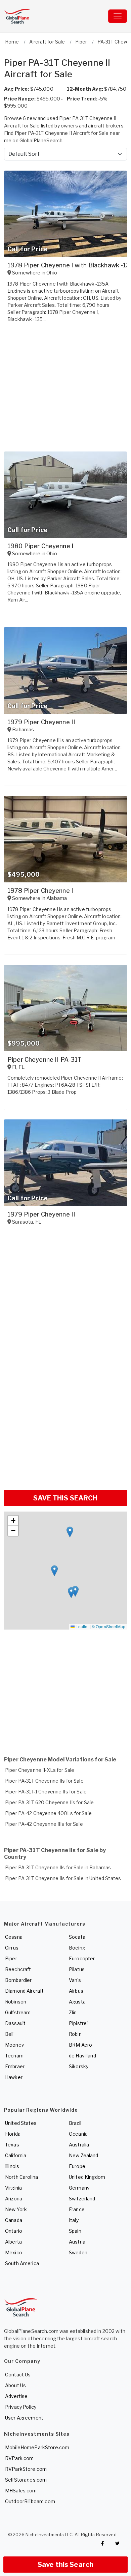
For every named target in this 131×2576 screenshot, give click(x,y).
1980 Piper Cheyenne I (40, 546)
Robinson (16, 2002)
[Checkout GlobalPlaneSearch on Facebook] (102, 2544)
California (16, 2155)
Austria (77, 2242)
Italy (74, 2220)
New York (16, 2209)
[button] (70, 1532)
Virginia (13, 2188)
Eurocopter (82, 1958)
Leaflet (81, 1626)
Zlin (73, 2012)
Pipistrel (78, 2023)
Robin (75, 2034)
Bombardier (18, 1980)
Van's (75, 1980)
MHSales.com (21, 2491)
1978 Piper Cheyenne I (40, 891)
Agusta (77, 2002)
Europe (77, 2166)
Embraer (15, 2066)
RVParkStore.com (26, 2469)
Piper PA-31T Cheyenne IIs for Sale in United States (63, 1878)
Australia (79, 2145)
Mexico (14, 2252)
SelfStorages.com (26, 2480)
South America (22, 2263)
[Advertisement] (65, 1416)
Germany (79, 2188)
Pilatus (77, 1969)
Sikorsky (79, 2066)
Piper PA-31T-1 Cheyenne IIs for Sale (46, 1792)
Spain (75, 2231)
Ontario (14, 2231)
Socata (77, 1937)
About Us (15, 2385)
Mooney (14, 2045)
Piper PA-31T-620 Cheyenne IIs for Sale (49, 1802)
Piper (11, 1958)
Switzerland (82, 2199)
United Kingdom (87, 2177)
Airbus (76, 1991)
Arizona (14, 2199)
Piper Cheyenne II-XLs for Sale (40, 1770)
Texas (12, 2145)
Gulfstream (18, 2012)
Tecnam (14, 2056)
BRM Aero (80, 2045)
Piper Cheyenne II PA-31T (45, 1060)
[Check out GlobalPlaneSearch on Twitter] (118, 2544)
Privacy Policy (21, 2407)
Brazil (75, 2123)
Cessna (14, 1937)
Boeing (77, 1948)
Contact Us (18, 2375)
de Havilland (82, 2056)
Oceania (78, 2134)
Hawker (14, 2077)
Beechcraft (18, 1969)
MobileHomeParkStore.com (37, 2447)
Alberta (13, 2242)
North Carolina (21, 2177)
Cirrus (12, 1948)
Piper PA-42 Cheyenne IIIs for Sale (44, 1824)
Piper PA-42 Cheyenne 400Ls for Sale (48, 1813)
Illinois (12, 2166)
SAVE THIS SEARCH (65, 1498)
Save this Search (65, 2565)
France (77, 2209)
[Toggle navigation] (118, 16)
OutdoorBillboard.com (30, 2501)
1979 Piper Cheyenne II (41, 722)
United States (21, 2123)
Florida (13, 2134)
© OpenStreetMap (108, 1626)
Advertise (16, 2396)
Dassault (15, 2023)
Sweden (78, 2252)
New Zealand (84, 2155)
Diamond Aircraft (24, 1991)
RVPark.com (19, 2458)
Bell (9, 2034)
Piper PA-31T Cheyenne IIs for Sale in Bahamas (58, 1867)
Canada (14, 2220)
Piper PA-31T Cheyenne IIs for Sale (44, 1781)
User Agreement (24, 2418)
